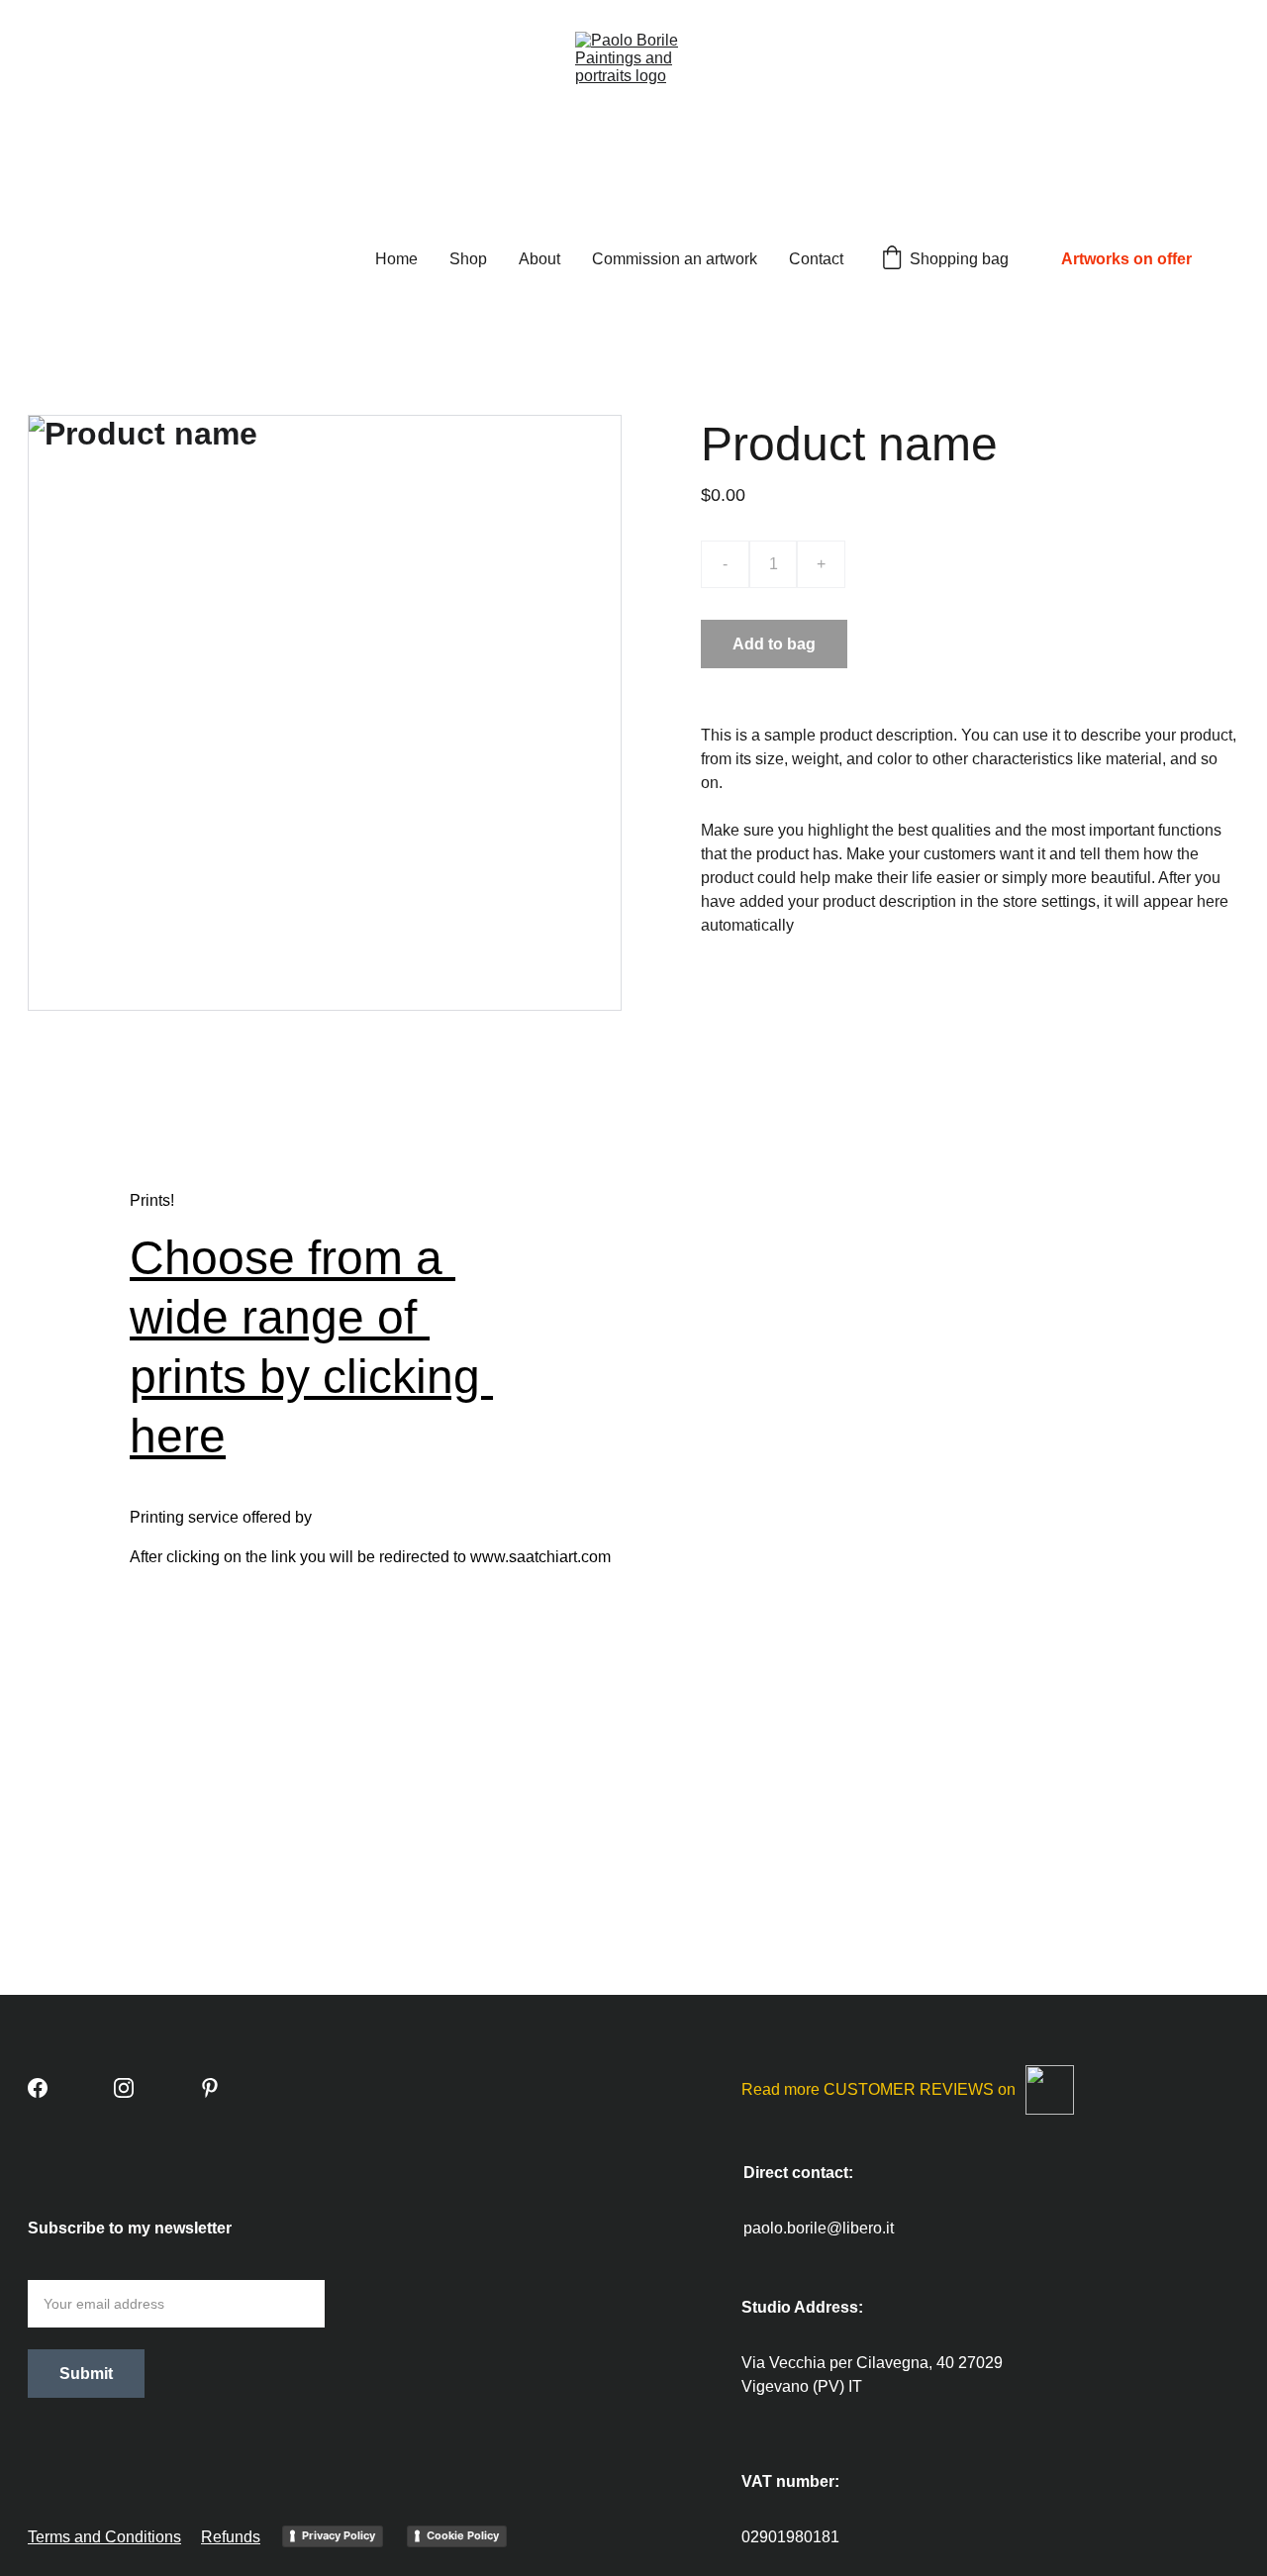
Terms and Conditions (104, 2537)
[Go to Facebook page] (38, 2088)
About (539, 259)
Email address (78, 2268)
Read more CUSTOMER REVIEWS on (878, 2089)
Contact (816, 259)
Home (396, 259)
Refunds (231, 2537)
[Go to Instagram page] (124, 2088)
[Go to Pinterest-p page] (210, 2088)
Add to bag (774, 644)
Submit (86, 2374)
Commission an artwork (675, 259)
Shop (468, 259)
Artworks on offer (1126, 259)
